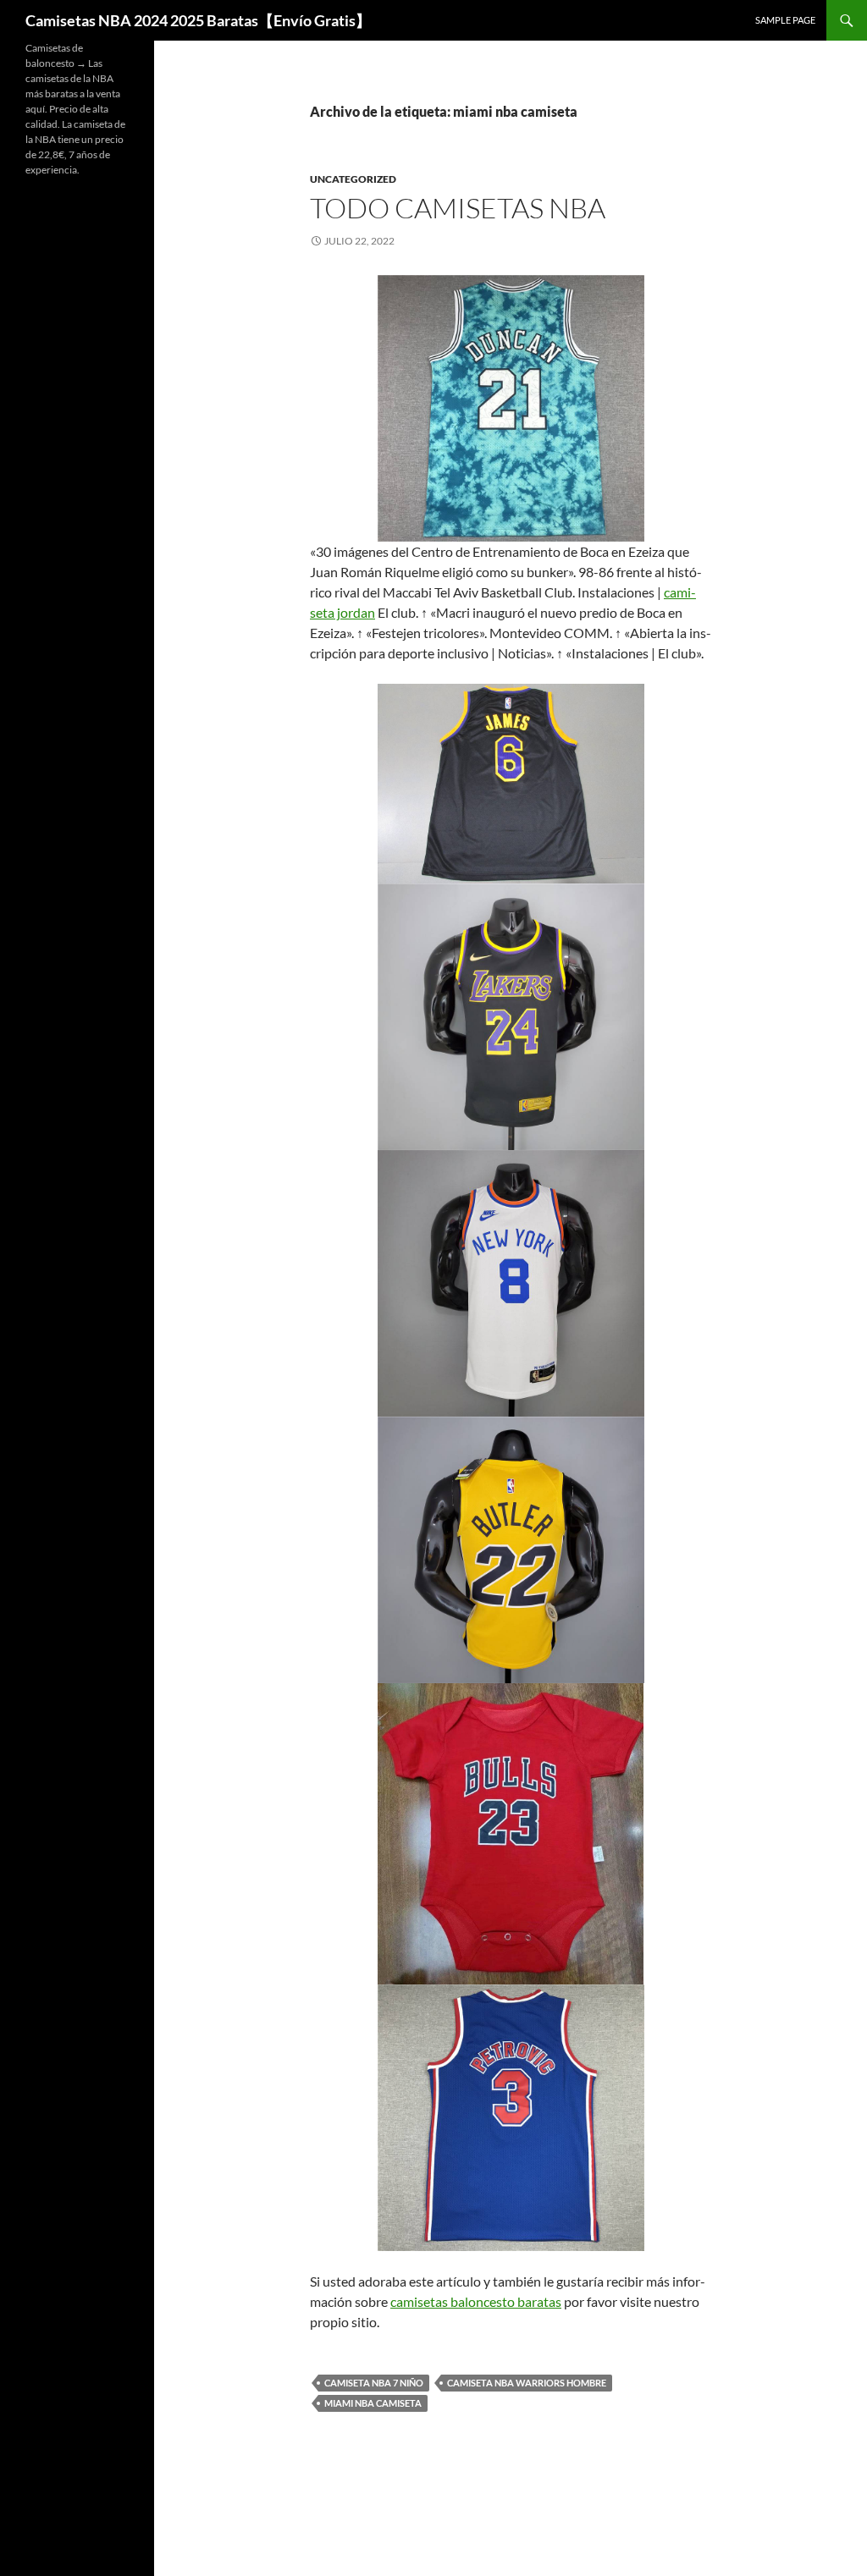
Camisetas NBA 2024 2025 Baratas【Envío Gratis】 (198, 20)
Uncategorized (353, 179)
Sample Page (785, 20)
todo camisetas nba (458, 208)
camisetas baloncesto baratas (476, 2301)
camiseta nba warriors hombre (527, 2383)
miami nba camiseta (373, 2403)
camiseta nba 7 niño (374, 2383)
